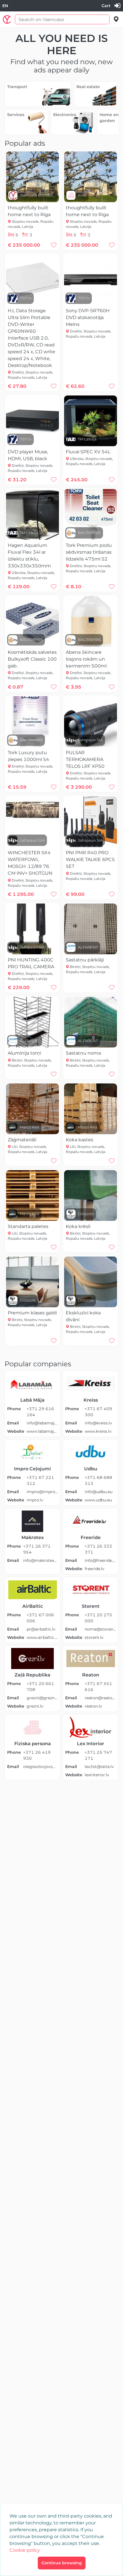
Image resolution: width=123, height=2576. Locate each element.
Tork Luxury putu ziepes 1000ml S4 (28, 756)
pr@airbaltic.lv (41, 1629)
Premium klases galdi (32, 1313)
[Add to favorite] (54, 245)
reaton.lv (93, 1706)
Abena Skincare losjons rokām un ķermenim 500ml (86, 659)
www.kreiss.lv (98, 1431)
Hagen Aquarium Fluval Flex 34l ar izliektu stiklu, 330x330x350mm (29, 556)
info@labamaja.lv (42, 1423)
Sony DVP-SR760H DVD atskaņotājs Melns (88, 317)
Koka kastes (80, 1140)
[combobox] (5, 6)
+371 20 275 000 (98, 1618)
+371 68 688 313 (98, 1480)
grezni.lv (35, 1706)
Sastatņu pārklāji (85, 960)
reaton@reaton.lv (100, 1698)
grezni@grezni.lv (42, 1698)
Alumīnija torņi (24, 1053)
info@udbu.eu (99, 1492)
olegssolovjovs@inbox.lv (40, 1767)
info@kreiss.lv (98, 1423)
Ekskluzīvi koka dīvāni (83, 1316)
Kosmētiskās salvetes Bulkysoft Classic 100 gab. (32, 659)
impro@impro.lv (42, 1492)
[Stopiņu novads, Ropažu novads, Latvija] (116, 19)
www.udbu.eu (98, 1500)
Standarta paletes (28, 1226)
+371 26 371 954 (37, 1549)
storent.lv (94, 1637)
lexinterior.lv (97, 1775)
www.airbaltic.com (42, 1637)
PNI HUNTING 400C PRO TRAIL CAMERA (31, 963)
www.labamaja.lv (42, 1431)
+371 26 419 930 (37, 1755)
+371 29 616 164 (40, 1412)
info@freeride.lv (100, 1560)
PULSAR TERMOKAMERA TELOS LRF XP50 (85, 759)
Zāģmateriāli (22, 1140)
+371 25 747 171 (98, 1755)
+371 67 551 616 (98, 1687)
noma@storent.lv (100, 1629)
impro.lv (35, 1500)
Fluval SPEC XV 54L (88, 452)
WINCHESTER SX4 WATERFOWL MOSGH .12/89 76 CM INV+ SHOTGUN (30, 863)
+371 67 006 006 (40, 1618)
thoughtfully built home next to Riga (29, 211)
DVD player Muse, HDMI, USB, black (28, 455)
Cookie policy (25, 2550)
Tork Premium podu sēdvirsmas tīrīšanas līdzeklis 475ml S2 (89, 552)
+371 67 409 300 (98, 1412)
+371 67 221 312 (40, 1480)
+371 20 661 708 (40, 1687)
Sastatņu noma (83, 1053)
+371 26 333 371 (98, 1549)
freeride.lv (95, 1569)
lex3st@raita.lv (99, 1767)
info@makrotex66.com (40, 1560)
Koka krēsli (78, 1226)
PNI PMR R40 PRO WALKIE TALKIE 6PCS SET (90, 859)
